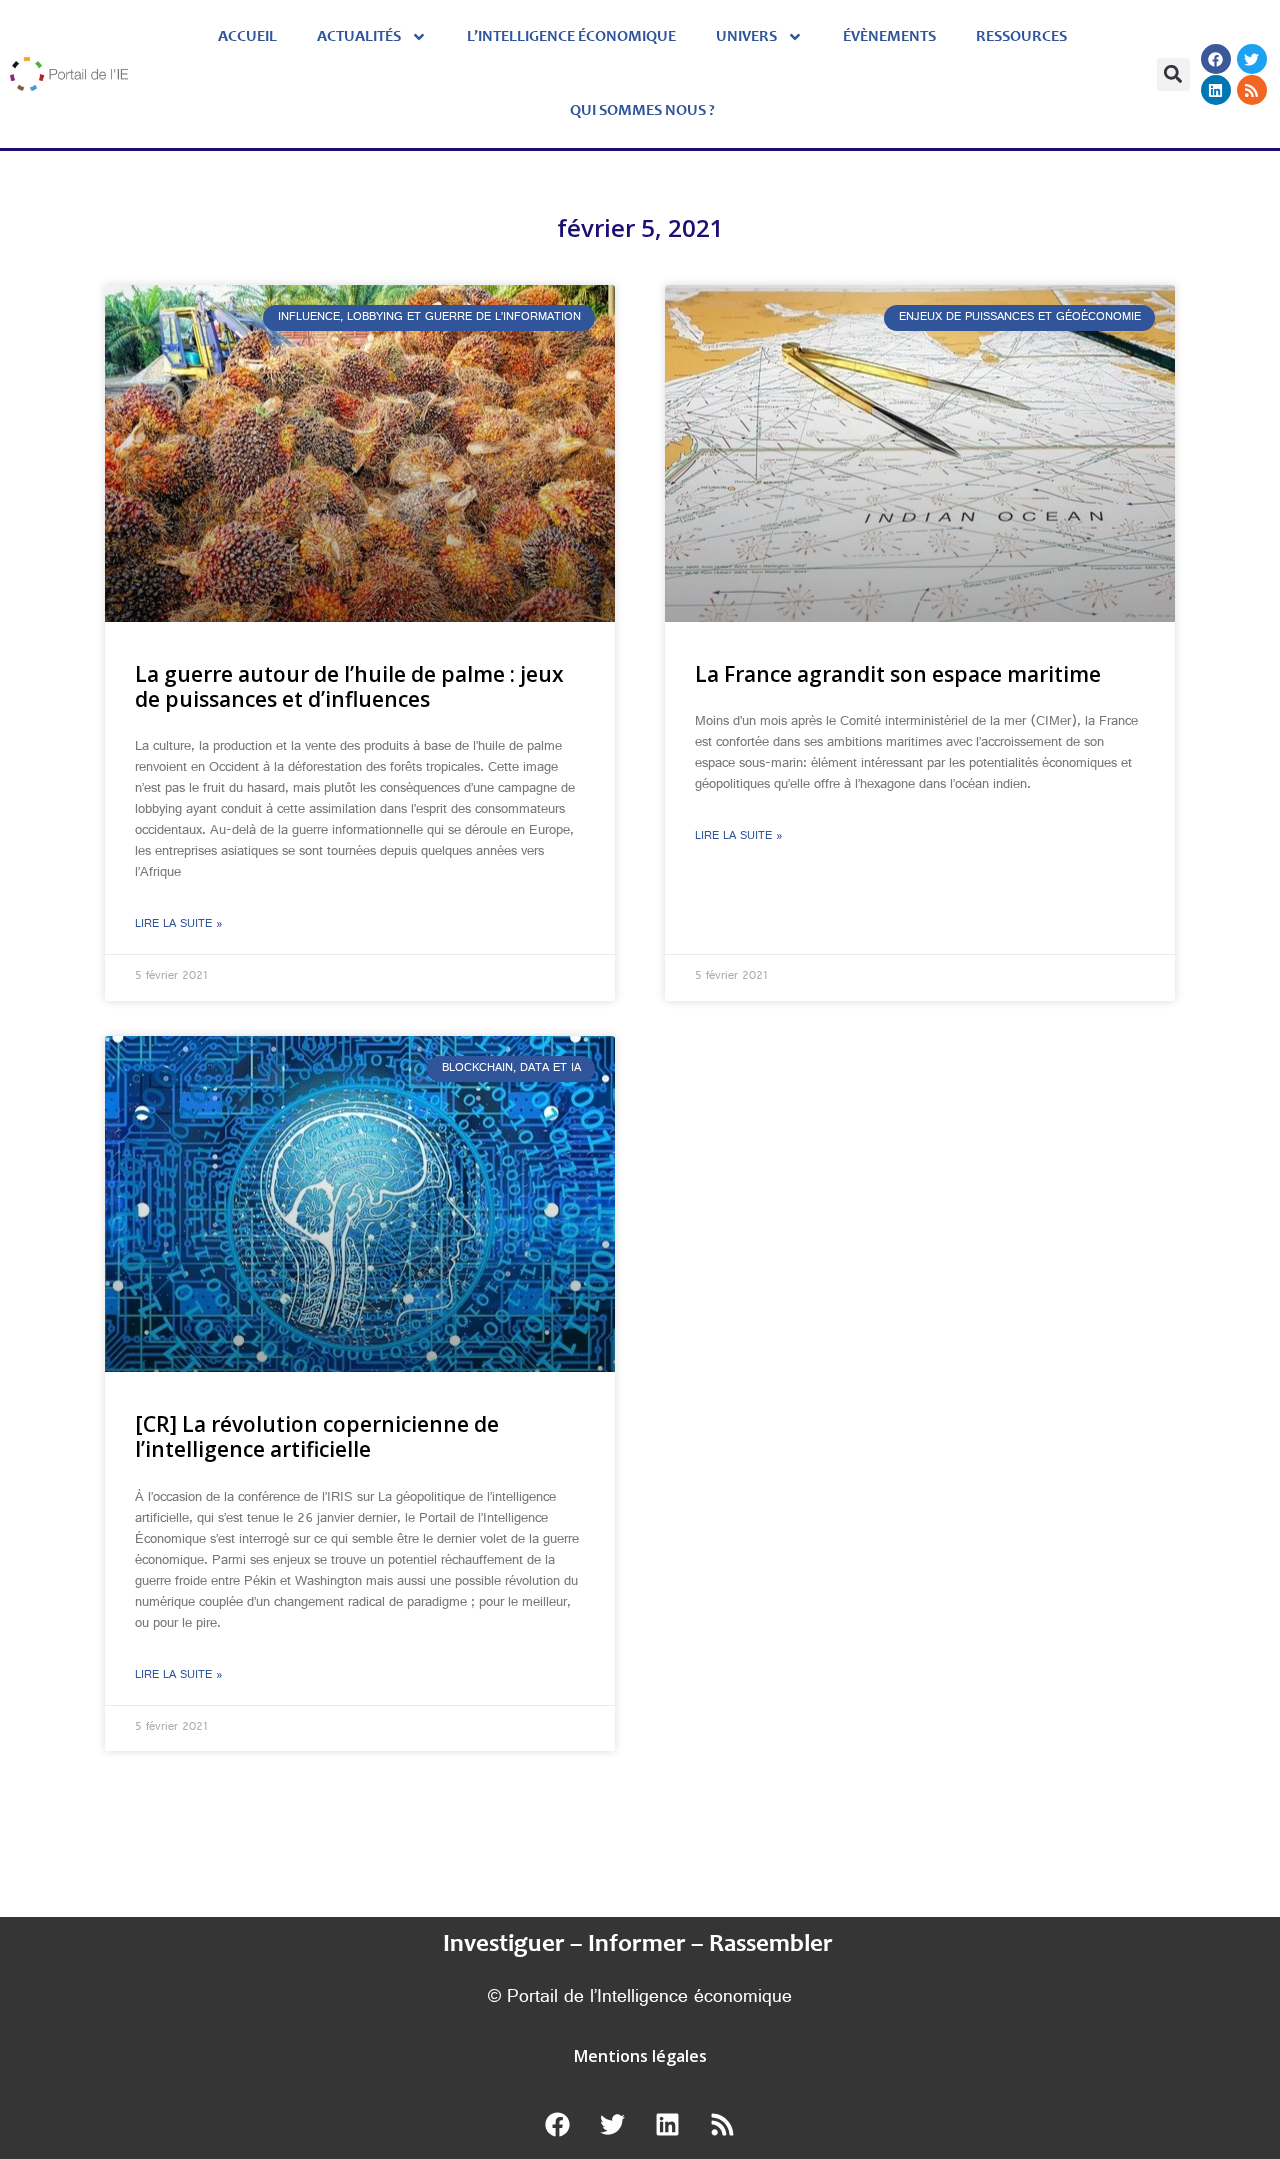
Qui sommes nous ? (642, 111)
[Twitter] (1252, 59)
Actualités (359, 37)
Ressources (1021, 37)
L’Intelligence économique (571, 37)
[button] (1173, 74)
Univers (746, 37)
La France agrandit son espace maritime (898, 674)
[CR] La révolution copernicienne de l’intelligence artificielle (317, 1436)
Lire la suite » (179, 925)
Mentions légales (640, 2056)
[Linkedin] (1216, 90)
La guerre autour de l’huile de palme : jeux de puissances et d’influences (349, 686)
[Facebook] (1216, 59)
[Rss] (1252, 90)
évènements (889, 37)
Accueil (247, 37)
